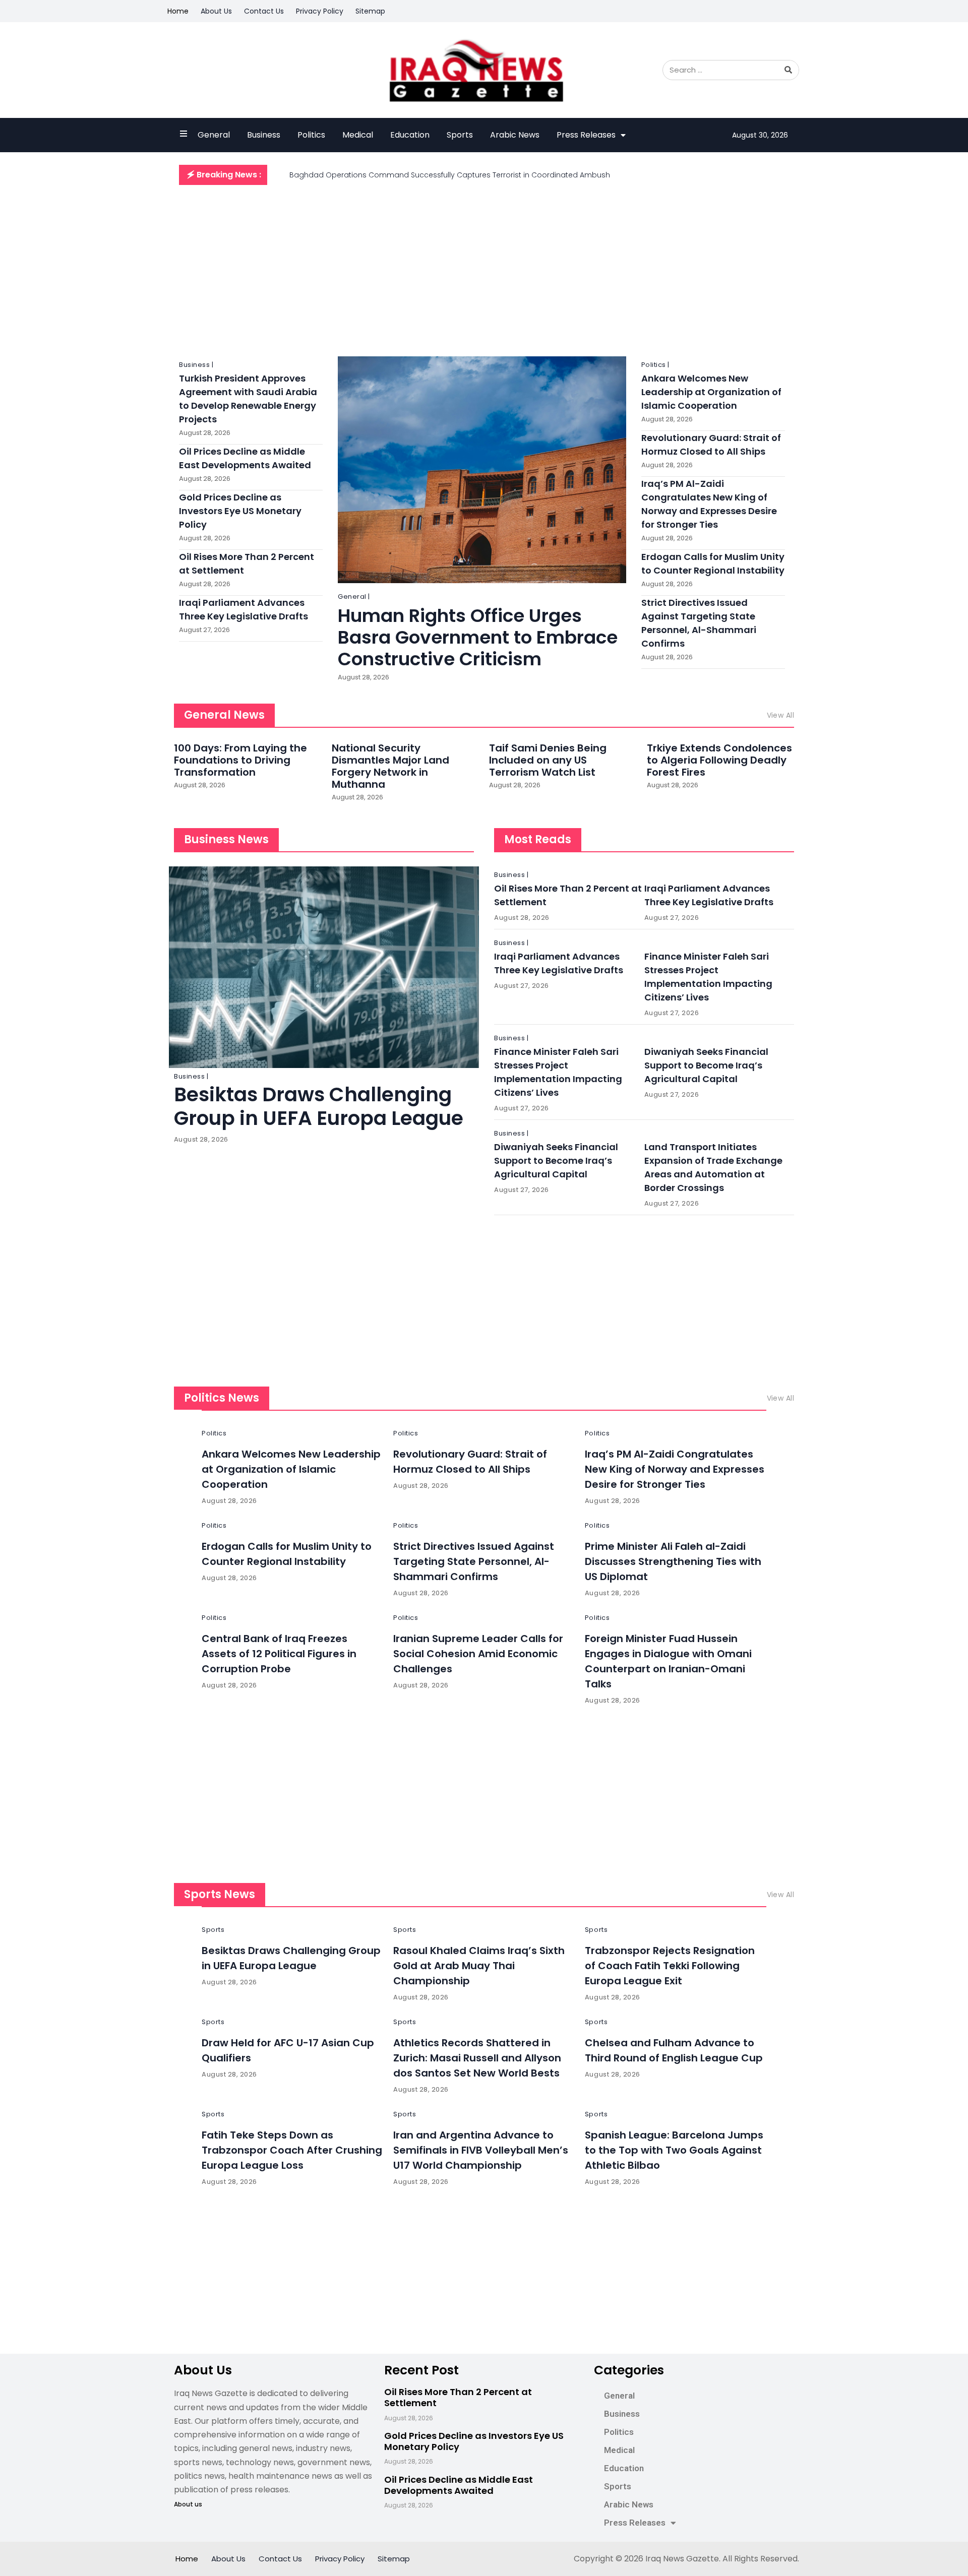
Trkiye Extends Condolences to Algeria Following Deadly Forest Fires (719, 760)
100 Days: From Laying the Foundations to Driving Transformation (240, 760)
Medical (358, 135)
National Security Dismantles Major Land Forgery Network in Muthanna (390, 766)
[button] (223, 175)
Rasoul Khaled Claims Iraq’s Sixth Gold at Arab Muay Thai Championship (479, 1966)
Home (178, 11)
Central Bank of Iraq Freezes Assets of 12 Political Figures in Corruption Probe (279, 1654)
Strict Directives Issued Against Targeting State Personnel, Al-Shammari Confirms (474, 1561)
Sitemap (370, 11)
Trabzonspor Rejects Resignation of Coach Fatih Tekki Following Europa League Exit (670, 1966)
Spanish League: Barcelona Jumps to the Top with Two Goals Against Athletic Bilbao (674, 2150)
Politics (311, 135)
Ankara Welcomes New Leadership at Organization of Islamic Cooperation (711, 392)
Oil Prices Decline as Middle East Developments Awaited (459, 2485)
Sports (460, 135)
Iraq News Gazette (682, 2559)
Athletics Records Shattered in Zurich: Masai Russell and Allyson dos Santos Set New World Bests (477, 2058)
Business (264, 135)
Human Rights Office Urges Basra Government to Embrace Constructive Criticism (478, 637)
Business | (196, 365)
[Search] (789, 70)
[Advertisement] (484, 266)
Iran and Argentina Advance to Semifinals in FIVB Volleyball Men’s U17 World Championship (481, 2150)
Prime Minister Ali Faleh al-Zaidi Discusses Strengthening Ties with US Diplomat (673, 1561)
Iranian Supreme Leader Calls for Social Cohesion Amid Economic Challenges (478, 1654)
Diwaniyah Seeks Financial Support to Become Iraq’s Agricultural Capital (706, 1065)
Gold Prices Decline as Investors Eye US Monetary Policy (240, 511)
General (214, 135)
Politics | (655, 365)
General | (354, 596)
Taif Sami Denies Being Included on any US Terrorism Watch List (548, 760)
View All (780, 715)
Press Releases (586, 135)
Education (410, 135)
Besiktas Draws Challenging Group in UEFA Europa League (319, 1106)
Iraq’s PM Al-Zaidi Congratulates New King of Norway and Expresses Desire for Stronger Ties (675, 1469)
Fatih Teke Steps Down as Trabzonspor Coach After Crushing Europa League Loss (292, 2150)
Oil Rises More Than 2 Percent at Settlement (458, 2397)
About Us (216, 11)
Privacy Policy (320, 11)
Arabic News (515, 135)
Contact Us (264, 11)
